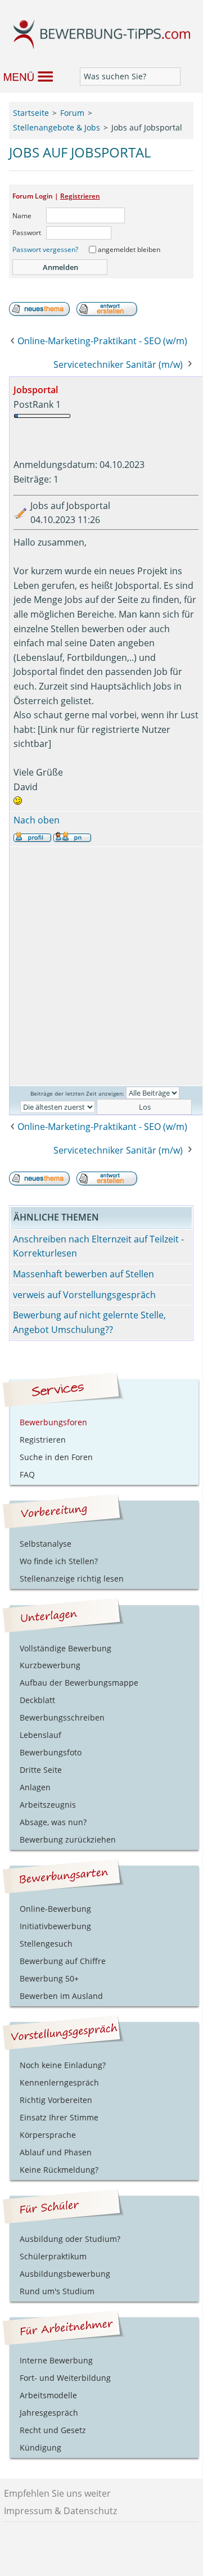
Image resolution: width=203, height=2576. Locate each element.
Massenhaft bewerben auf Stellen (84, 1274)
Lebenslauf (40, 1735)
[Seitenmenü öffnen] (26, 76)
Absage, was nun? (53, 1822)
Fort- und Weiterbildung (65, 2378)
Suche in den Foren (56, 1457)
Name (22, 216)
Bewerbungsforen (53, 1422)
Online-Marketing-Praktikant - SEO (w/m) (102, 341)
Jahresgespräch (49, 2413)
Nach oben (37, 820)
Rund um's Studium (57, 2291)
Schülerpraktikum (53, 2256)
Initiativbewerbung (55, 1926)
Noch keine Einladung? (63, 2065)
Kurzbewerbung (50, 1665)
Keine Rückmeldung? (59, 2170)
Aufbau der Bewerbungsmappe (79, 1683)
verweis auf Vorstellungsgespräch (84, 1295)
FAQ (27, 1474)
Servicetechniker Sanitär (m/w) (118, 364)
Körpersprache (48, 2135)
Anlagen (35, 1787)
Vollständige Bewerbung (66, 1648)
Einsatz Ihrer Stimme (59, 2117)
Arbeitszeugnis (48, 1805)
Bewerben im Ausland (61, 1996)
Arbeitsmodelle (48, 2395)
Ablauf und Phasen (56, 2152)
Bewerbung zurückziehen (68, 1839)
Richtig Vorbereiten (56, 2100)
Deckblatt (37, 1700)
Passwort (27, 233)
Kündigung (40, 2447)
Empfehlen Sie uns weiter (57, 2493)
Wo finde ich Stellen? (59, 1561)
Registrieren (80, 196)
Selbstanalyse (46, 1544)
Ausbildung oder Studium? (70, 2239)
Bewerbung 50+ (49, 1978)
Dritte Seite (41, 1770)
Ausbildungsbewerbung (65, 2274)
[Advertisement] (101, 966)
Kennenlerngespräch (59, 2082)
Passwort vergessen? (45, 249)
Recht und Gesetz (53, 2430)
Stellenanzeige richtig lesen (72, 1579)
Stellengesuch (46, 1944)
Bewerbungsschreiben (62, 1717)
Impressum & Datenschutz (60, 2511)
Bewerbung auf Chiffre (63, 1961)
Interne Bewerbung (56, 2360)
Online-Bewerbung (55, 1909)
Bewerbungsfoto (51, 1752)
